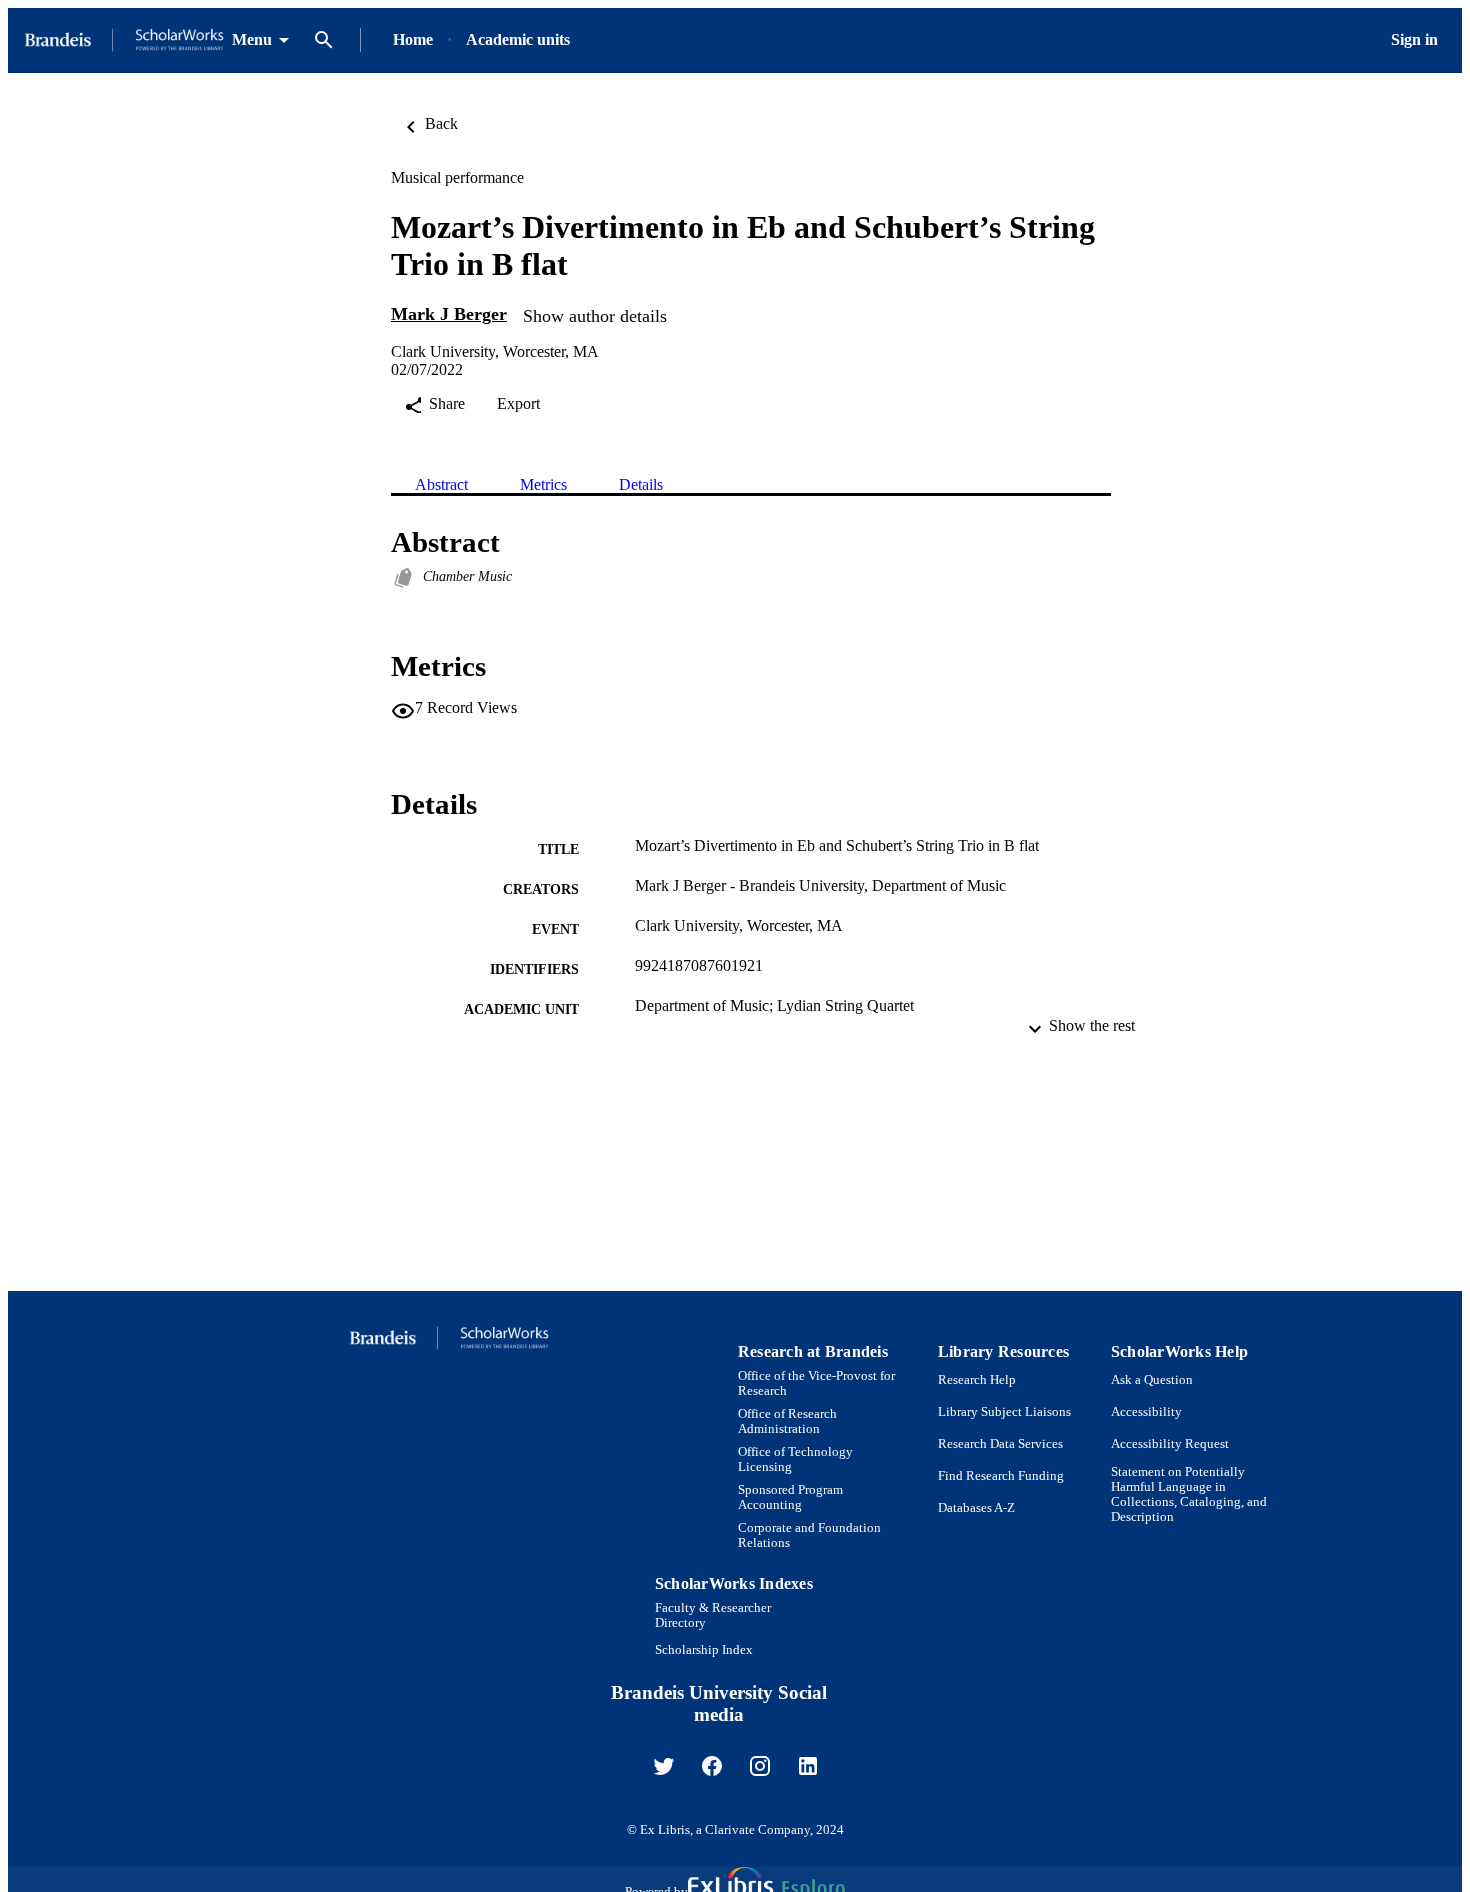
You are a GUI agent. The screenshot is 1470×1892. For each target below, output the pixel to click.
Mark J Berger (449, 314)
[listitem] (664, 1766)
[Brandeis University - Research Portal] (124, 40)
